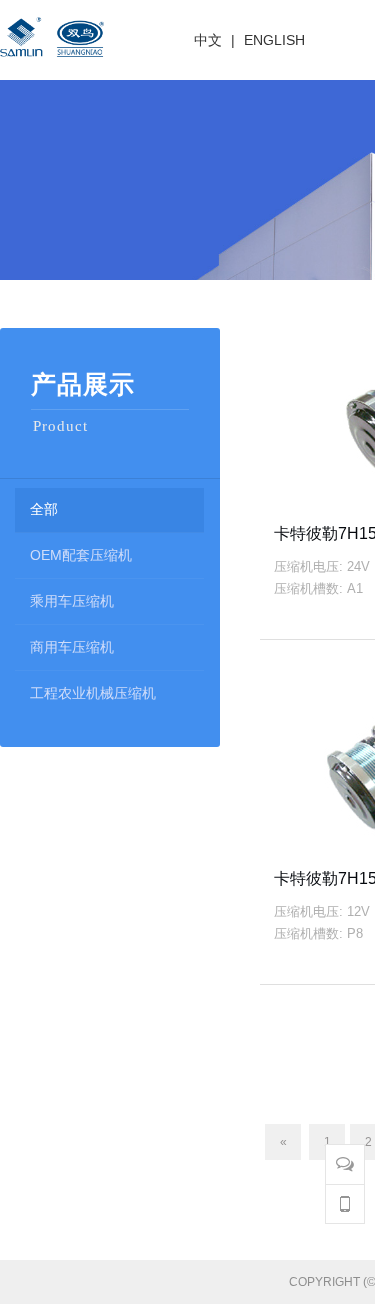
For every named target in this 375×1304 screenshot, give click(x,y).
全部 (44, 509)
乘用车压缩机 (72, 601)
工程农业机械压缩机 (93, 693)
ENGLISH (274, 40)
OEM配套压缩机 (81, 555)
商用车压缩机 (72, 647)
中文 (208, 40)
